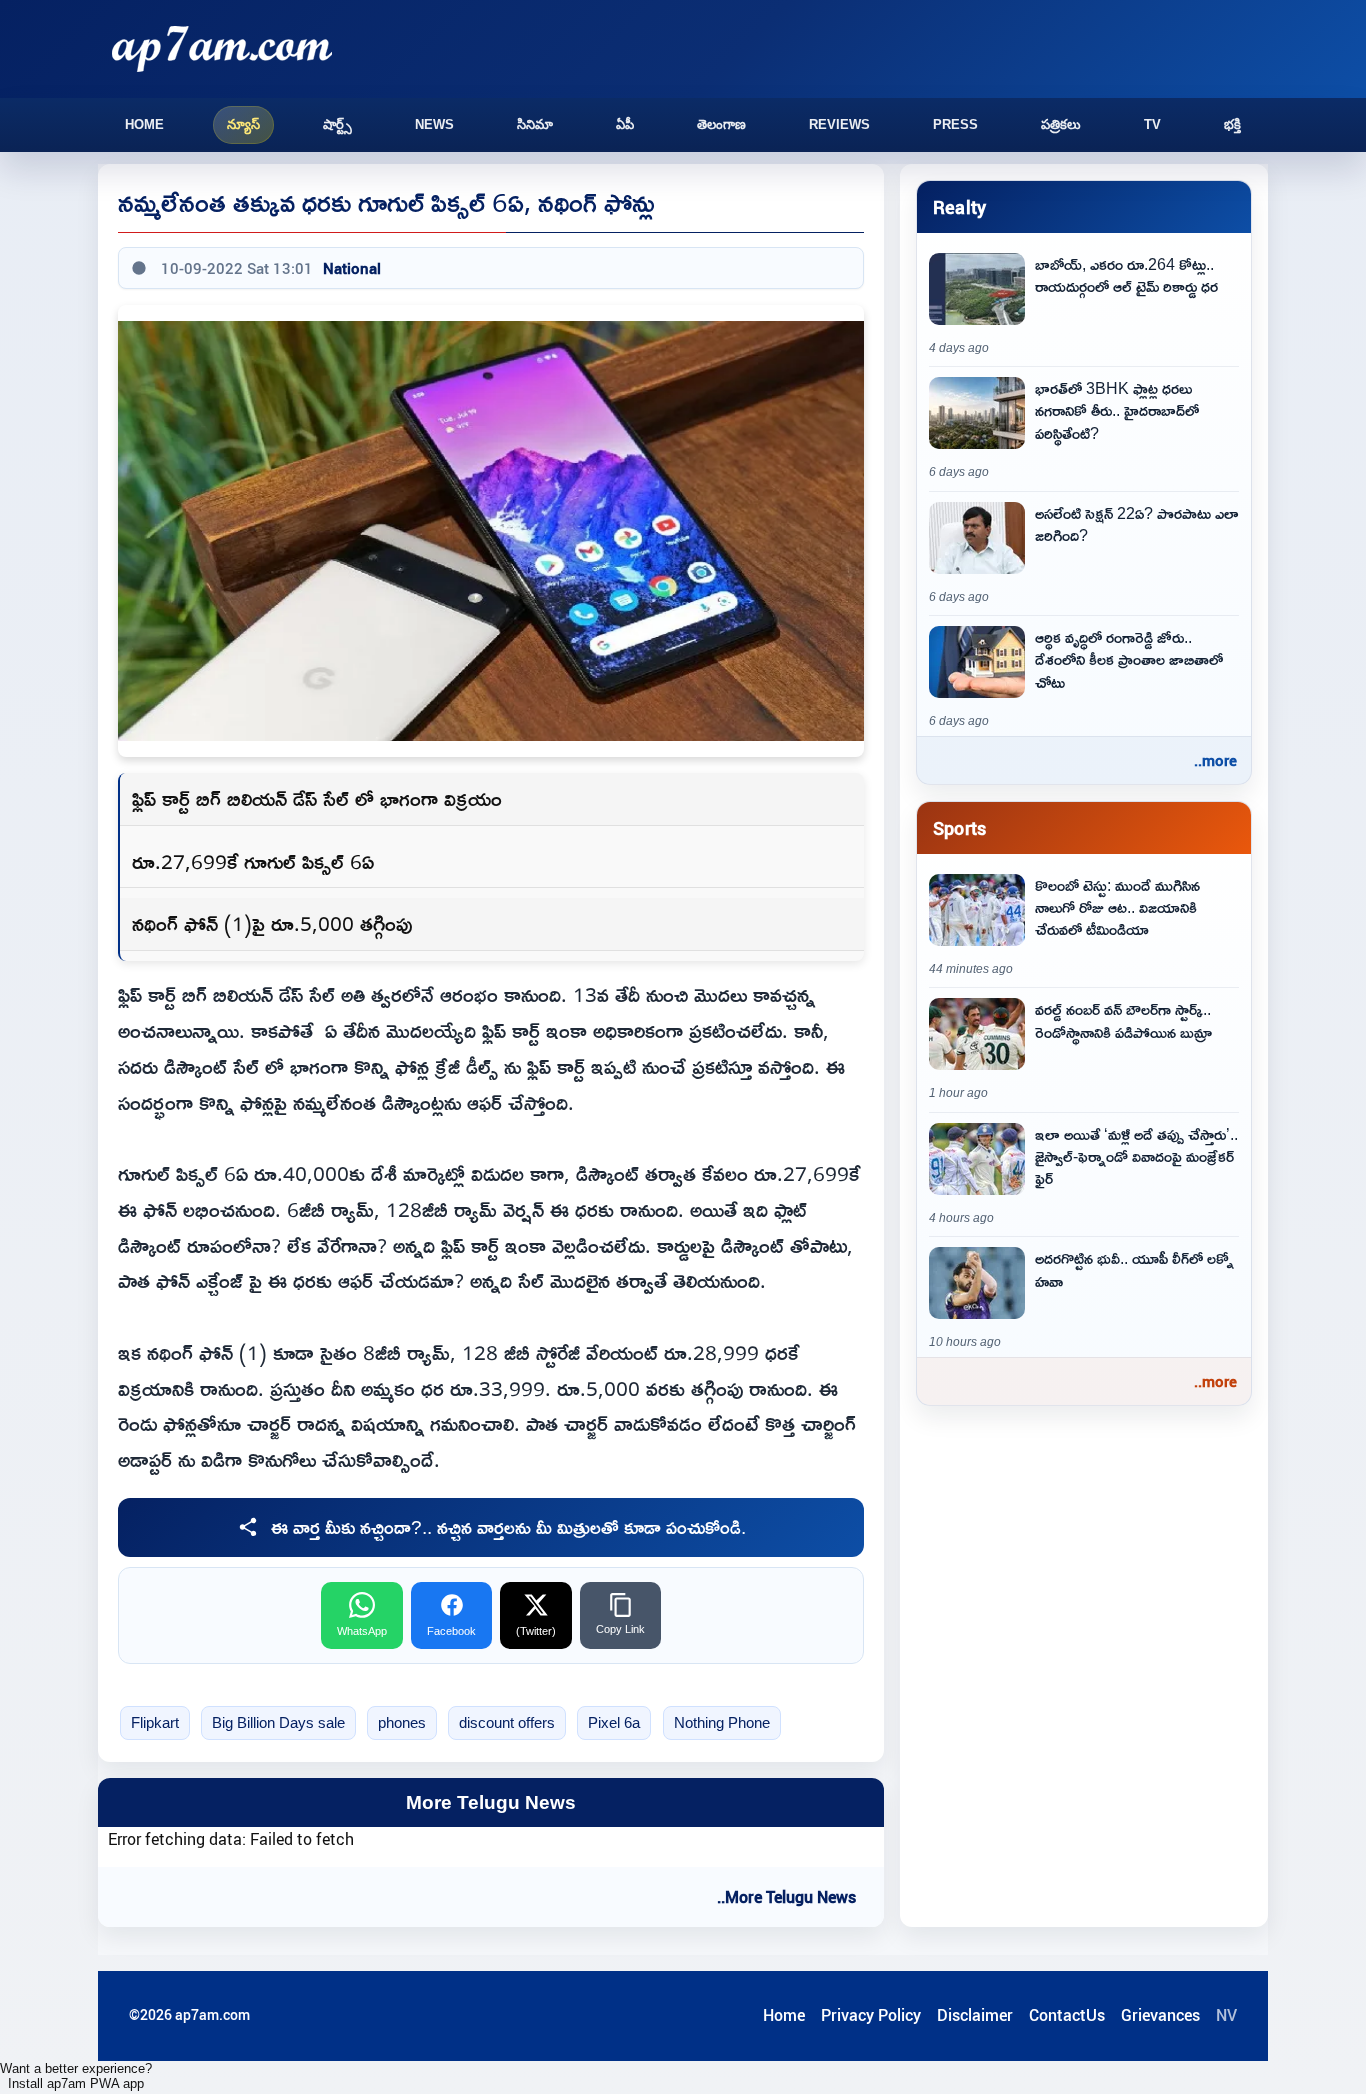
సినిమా (535, 124)
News (434, 124)
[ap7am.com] (222, 48)
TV (1152, 124)
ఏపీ (625, 124)
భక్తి (1232, 124)
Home (144, 124)
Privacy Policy (871, 2015)
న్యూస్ (243, 124)
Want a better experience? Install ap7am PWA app (76, 2076)
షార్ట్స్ (337, 124)
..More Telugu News (786, 1897)
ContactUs (1067, 2015)
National (352, 268)
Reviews (839, 124)
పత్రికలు (1061, 124)
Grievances (1160, 2015)
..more (1215, 760)
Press (955, 124)
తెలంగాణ (721, 124)
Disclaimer (975, 2015)
